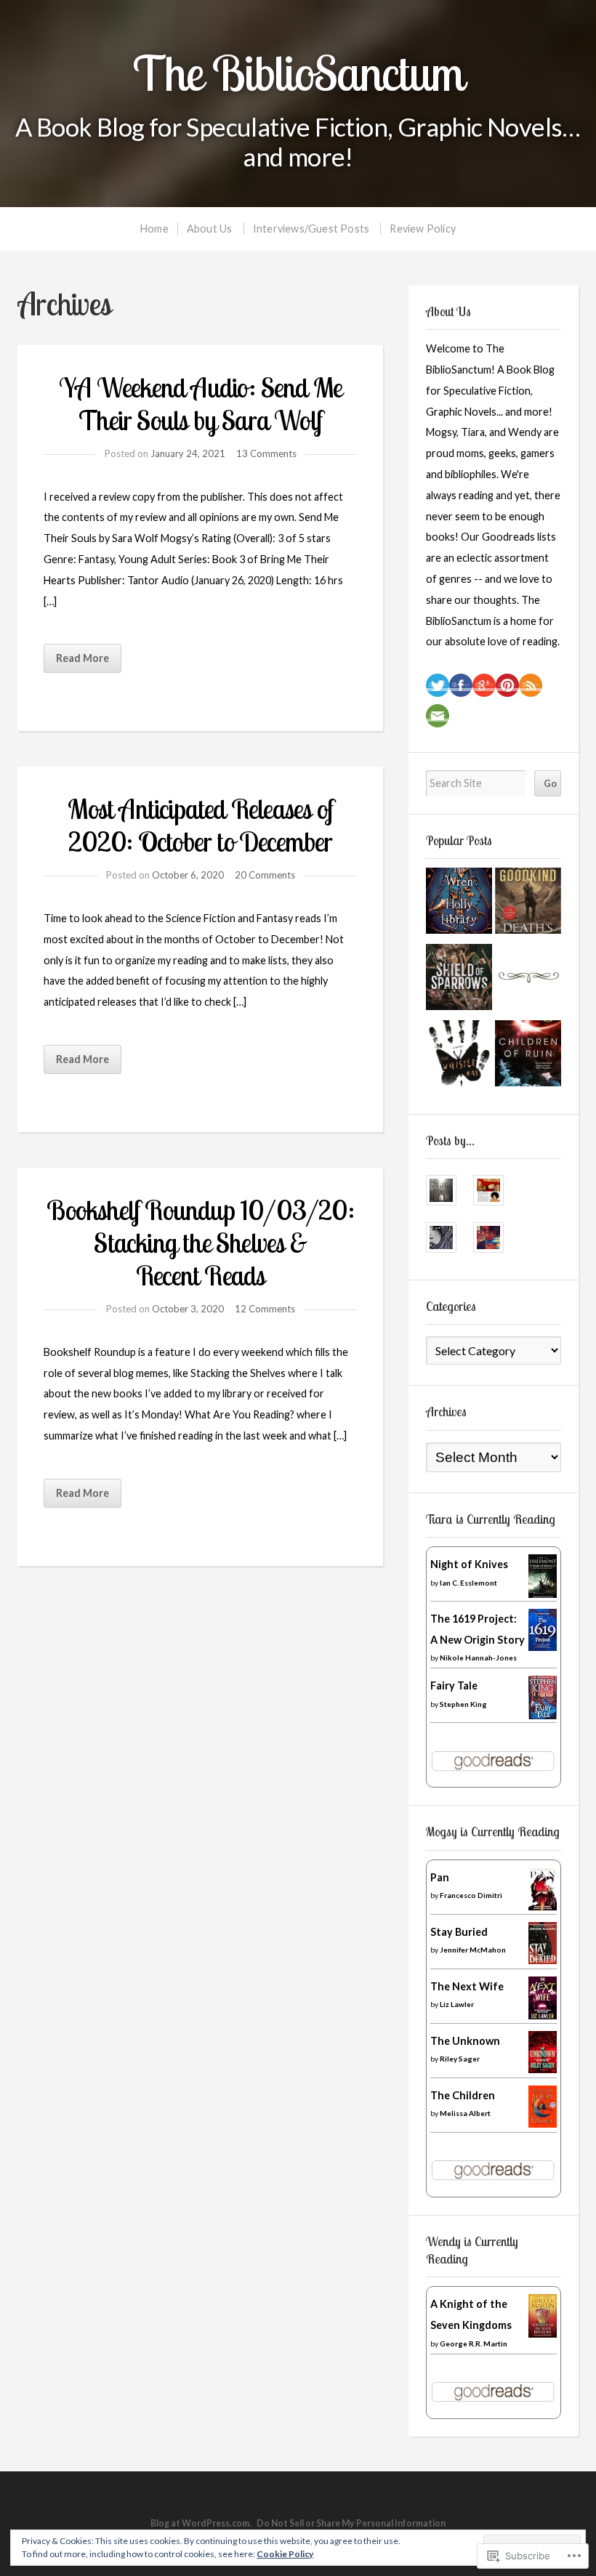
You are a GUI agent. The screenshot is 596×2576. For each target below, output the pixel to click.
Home (154, 229)
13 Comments (266, 453)
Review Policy (423, 229)
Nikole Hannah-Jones (478, 1658)
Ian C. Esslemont (468, 1583)
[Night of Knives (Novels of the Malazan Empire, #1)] (543, 1598)
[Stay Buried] (543, 1960)
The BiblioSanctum (298, 73)
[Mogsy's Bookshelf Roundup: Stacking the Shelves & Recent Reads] (528, 981)
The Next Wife (467, 1986)
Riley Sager (460, 2059)
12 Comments (265, 1309)
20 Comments (265, 875)
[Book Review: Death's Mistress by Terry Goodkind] (528, 904)
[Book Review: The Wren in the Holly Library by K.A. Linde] (459, 904)
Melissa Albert (465, 2113)
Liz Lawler (457, 2004)
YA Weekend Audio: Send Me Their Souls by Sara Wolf (200, 404)
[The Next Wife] (543, 2015)
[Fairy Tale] (543, 1716)
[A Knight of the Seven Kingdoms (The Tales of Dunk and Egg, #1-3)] (543, 2334)
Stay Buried (459, 1932)
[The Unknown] (543, 2069)
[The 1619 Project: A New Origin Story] (543, 1647)
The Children (463, 2095)
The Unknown (465, 2041)
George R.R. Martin (474, 2343)
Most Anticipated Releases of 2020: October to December (200, 825)
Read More (82, 658)
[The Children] (543, 2124)
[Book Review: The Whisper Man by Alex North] (459, 1057)
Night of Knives (469, 1564)
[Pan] (543, 1906)
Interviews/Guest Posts (311, 229)
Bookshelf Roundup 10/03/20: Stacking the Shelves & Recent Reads (200, 1243)
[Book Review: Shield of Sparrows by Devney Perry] (459, 981)
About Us (210, 229)
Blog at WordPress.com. (201, 2523)
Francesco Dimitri (471, 1895)
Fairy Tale (454, 1685)
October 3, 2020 (188, 1309)
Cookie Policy (285, 2554)
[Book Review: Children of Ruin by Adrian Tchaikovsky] (528, 1057)
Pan (440, 1877)
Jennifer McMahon (473, 1950)
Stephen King (463, 1704)
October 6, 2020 (188, 875)
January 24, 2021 (188, 453)
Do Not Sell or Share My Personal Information (351, 2523)
